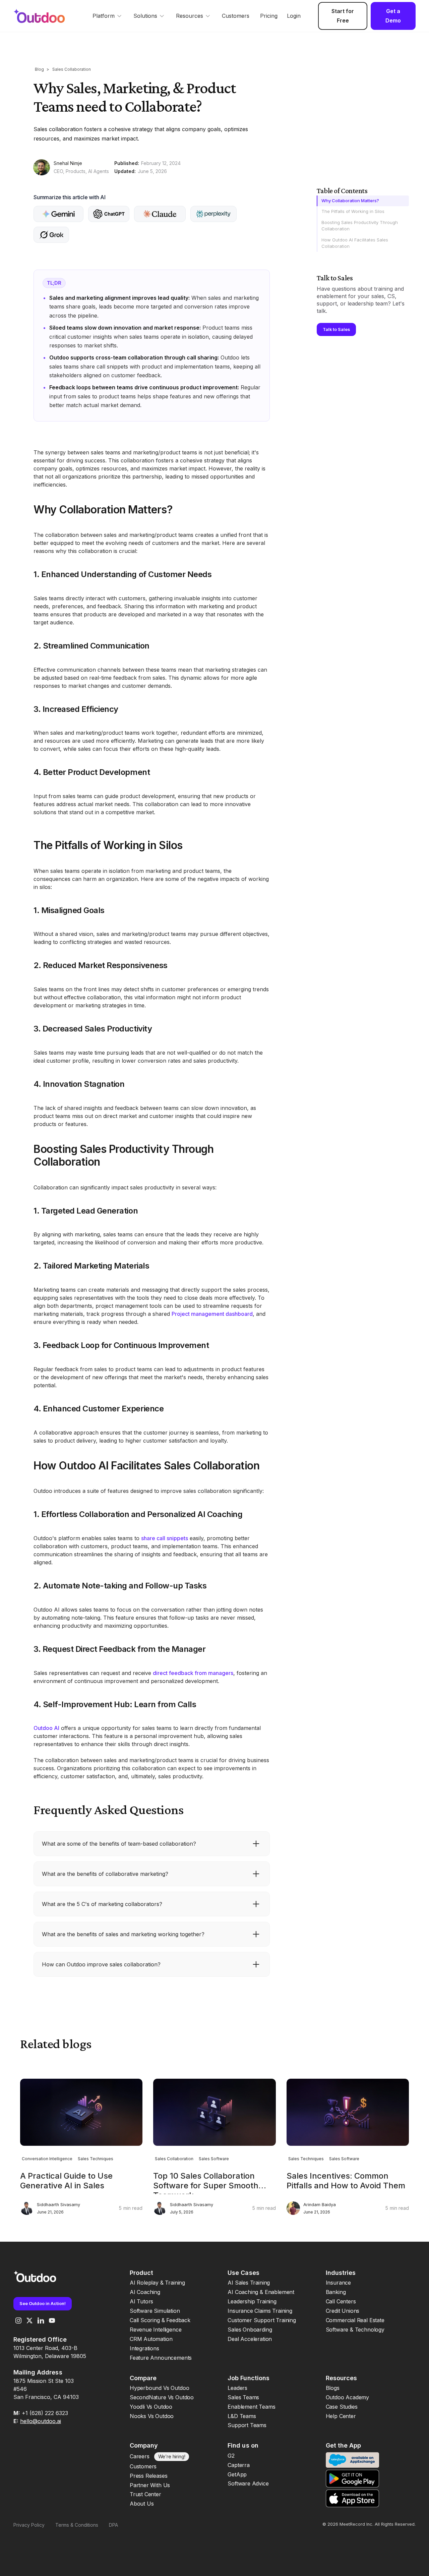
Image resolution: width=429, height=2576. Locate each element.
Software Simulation (155, 2311)
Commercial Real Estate (355, 2320)
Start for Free (343, 16)
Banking (336, 2292)
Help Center (341, 2416)
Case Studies (342, 2407)
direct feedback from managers (193, 1673)
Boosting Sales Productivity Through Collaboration (360, 226)
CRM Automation (151, 2339)
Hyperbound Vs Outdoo (159, 2388)
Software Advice (248, 2483)
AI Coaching (145, 2292)
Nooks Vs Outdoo (152, 2416)
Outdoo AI (46, 1728)
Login (294, 16)
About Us (142, 2504)
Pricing (269, 16)
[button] (108, 16)
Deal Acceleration (250, 2339)
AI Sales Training (249, 2283)
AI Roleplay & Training (157, 2283)
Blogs (333, 2388)
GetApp (237, 2474)
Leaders (237, 2388)
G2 (231, 2456)
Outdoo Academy (347, 2397)
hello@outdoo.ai (41, 2421)
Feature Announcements (161, 2358)
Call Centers (341, 2301)
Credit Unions (343, 2311)
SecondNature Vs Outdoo (162, 2397)
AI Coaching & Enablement (261, 2292)
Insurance (338, 2283)
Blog (39, 69)
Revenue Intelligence (156, 2330)
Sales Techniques (96, 2159)
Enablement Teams (251, 2407)
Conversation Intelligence (47, 2159)
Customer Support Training (262, 2320)
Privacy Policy (29, 2525)
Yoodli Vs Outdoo (151, 2407)
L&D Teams (242, 2416)
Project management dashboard (212, 1314)
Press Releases (148, 2476)
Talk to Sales (336, 329)
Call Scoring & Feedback (160, 2320)
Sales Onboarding (250, 2330)
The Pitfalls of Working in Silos (353, 211)
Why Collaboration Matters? (350, 201)
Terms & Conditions (77, 2525)
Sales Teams (243, 2397)
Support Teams (247, 2425)
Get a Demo (393, 16)
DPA (113, 2525)
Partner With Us (150, 2485)
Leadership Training (252, 2301)
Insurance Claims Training (260, 2311)
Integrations (144, 2348)
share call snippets (165, 1538)
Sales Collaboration (72, 69)
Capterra (239, 2465)
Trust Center (145, 2494)
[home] (46, 16)
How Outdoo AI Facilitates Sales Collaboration (355, 243)
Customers (236, 16)
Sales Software (214, 2159)
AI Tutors (141, 2301)
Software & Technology (355, 2330)
